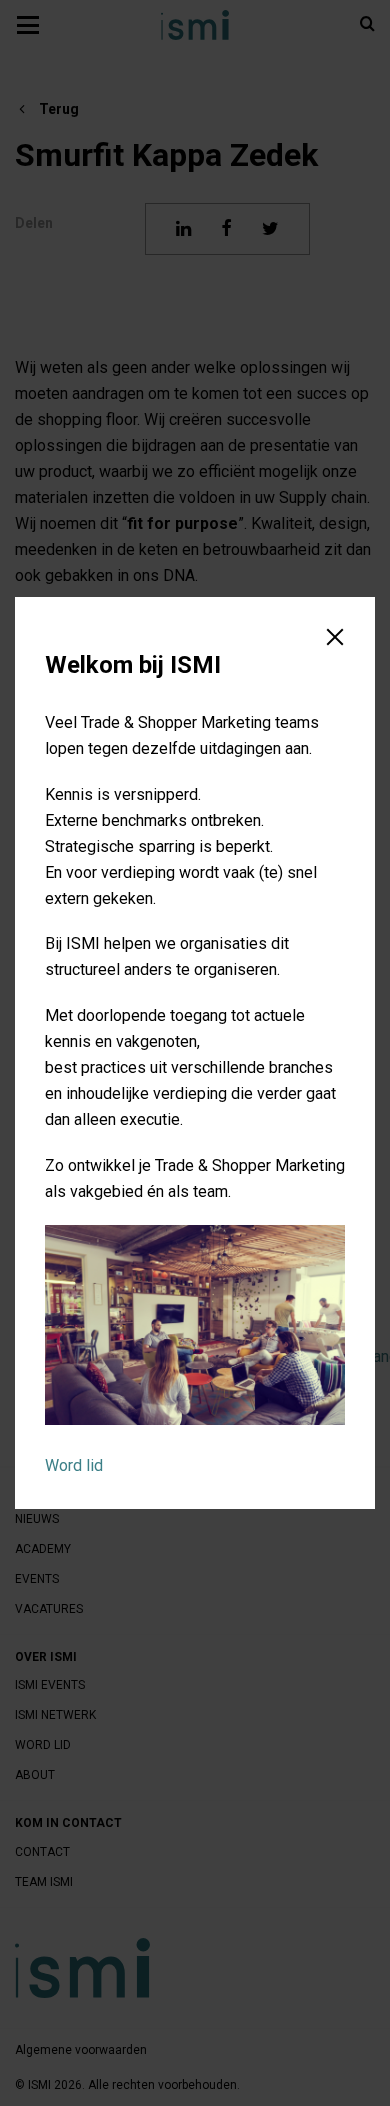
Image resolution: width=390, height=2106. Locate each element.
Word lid (74, 1465)
